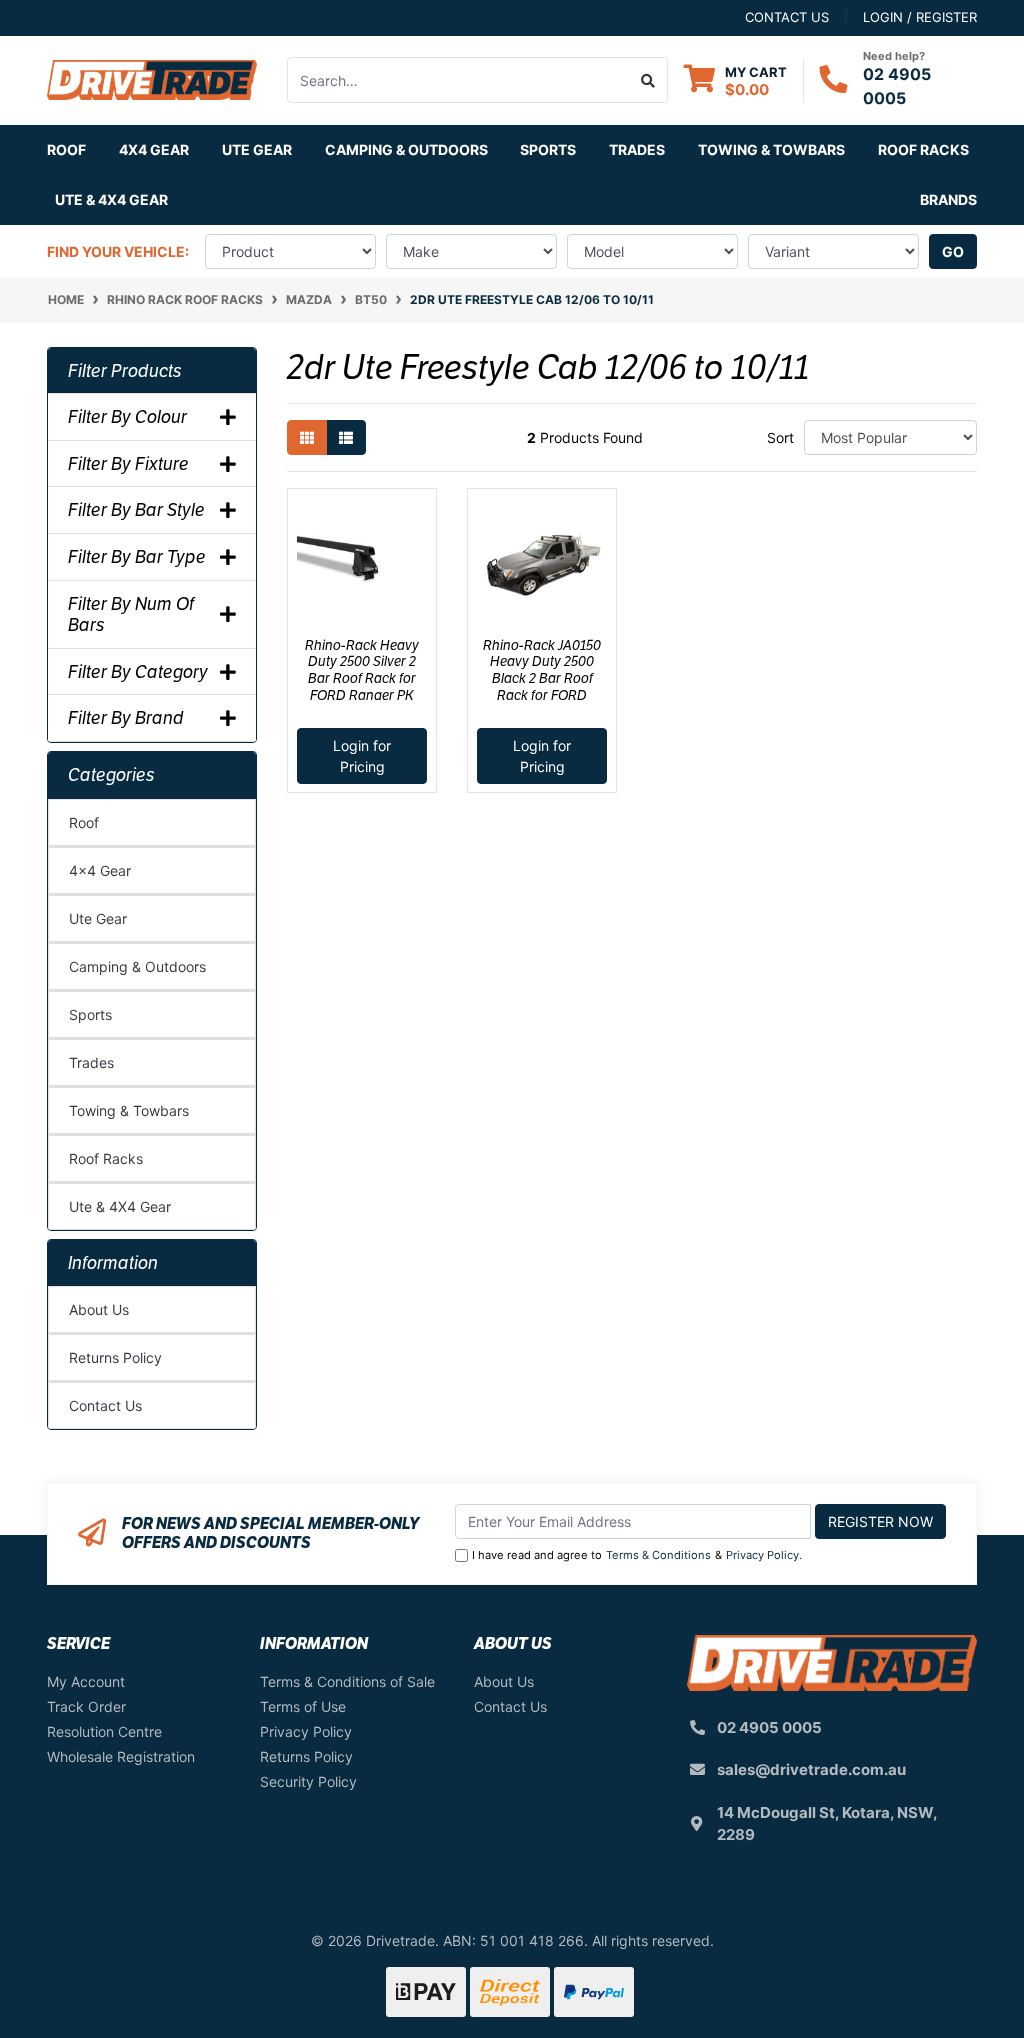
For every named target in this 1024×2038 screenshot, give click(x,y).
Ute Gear (98, 918)
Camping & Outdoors (137, 966)
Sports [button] (548, 149)
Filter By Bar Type (137, 557)
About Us (99, 1309)
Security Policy (308, 1781)
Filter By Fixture (128, 464)
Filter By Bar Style (136, 510)
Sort (780, 437)
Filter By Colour (127, 417)
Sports (90, 1014)
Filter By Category (138, 672)
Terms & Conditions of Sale (347, 1681)
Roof (84, 822)
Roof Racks (106, 1158)
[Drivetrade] (152, 78)
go (953, 251)
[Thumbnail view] (307, 437)
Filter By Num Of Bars (131, 614)
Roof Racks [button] (923, 149)
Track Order (86, 1706)
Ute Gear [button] (257, 149)
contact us (787, 17)
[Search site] (648, 80)
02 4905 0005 (769, 1727)
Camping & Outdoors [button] (406, 149)
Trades (91, 1062)
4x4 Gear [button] (154, 149)
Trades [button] (637, 149)
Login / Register (920, 17)
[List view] (346, 437)
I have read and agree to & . (637, 1555)
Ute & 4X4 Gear (120, 1206)
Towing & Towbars (129, 1110)
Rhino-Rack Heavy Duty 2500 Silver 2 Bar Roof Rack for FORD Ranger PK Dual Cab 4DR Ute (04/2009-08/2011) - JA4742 (362, 695)
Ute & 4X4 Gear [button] (111, 199)
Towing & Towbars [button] (771, 149)
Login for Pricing (362, 756)
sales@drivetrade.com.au (811, 1769)
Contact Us (105, 1405)
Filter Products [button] (125, 371)
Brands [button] (948, 199)
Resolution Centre (104, 1731)
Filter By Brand (126, 718)
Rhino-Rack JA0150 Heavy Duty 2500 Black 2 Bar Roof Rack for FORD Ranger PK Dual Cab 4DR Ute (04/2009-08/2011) (542, 695)
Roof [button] (66, 149)
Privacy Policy (762, 1555)
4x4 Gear (100, 870)
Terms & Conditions (658, 1555)
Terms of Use (303, 1706)
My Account (86, 1681)
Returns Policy (115, 1357)
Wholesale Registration (121, 1756)
